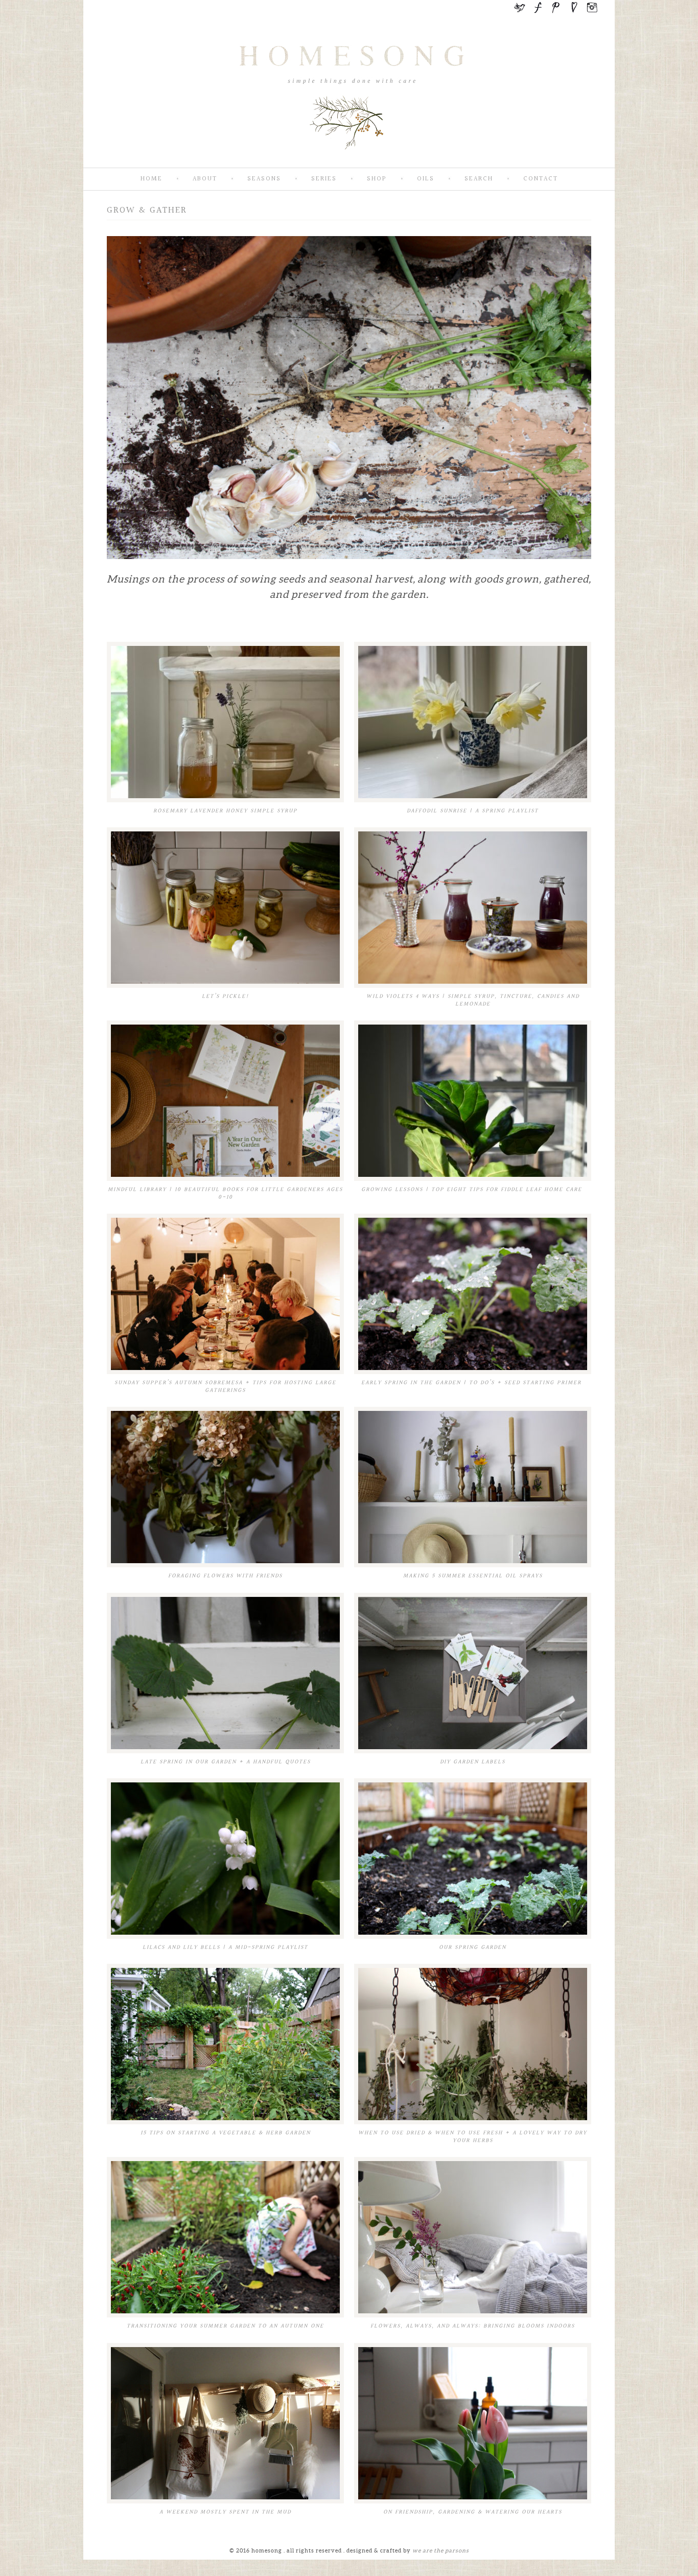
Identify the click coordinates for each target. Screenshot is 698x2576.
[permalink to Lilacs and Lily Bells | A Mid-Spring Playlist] (225, 1859)
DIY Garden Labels (473, 1762)
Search (479, 179)
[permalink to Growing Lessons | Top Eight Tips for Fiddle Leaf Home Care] (473, 1101)
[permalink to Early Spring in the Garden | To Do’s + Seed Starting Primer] (473, 1294)
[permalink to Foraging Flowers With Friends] (225, 1487)
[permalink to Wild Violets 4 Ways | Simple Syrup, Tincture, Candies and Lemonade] (473, 908)
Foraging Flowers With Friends (225, 1576)
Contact (541, 179)
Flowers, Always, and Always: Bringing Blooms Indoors (473, 2326)
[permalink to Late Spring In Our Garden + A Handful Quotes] (225, 1673)
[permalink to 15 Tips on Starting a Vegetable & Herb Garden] (225, 2044)
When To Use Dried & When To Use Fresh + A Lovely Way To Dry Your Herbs (473, 2137)
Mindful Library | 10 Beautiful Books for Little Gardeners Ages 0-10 (225, 1193)
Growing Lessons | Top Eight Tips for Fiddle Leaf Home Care (473, 1189)
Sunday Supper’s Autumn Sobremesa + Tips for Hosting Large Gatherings (225, 1386)
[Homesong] (349, 159)
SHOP (377, 179)
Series (324, 179)
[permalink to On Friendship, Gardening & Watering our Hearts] (473, 2423)
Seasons (264, 179)
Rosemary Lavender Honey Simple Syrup (225, 811)
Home (152, 179)
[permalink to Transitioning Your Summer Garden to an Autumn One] (225, 2237)
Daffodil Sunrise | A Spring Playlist (473, 811)
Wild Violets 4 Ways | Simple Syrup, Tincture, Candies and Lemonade (473, 1000)
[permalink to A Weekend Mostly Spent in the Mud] (225, 2423)
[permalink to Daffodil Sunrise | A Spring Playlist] (473, 722)
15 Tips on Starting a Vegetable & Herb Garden (226, 2133)
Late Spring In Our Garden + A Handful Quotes (226, 1762)
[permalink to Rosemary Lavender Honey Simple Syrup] (225, 722)
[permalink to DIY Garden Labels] (473, 1673)
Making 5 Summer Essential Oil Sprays (473, 1576)
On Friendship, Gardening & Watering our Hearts (473, 2512)
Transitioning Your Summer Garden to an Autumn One (225, 2326)
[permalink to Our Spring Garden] (473, 1859)
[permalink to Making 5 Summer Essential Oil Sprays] (473, 1487)
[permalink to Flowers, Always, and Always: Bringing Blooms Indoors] (473, 2237)
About (205, 179)
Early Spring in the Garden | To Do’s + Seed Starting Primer (473, 1383)
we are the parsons (441, 2550)
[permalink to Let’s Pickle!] (225, 908)
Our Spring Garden (473, 1947)
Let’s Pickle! (226, 996)
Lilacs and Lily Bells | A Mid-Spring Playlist (225, 1947)
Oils (426, 179)
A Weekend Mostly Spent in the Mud (225, 2512)
